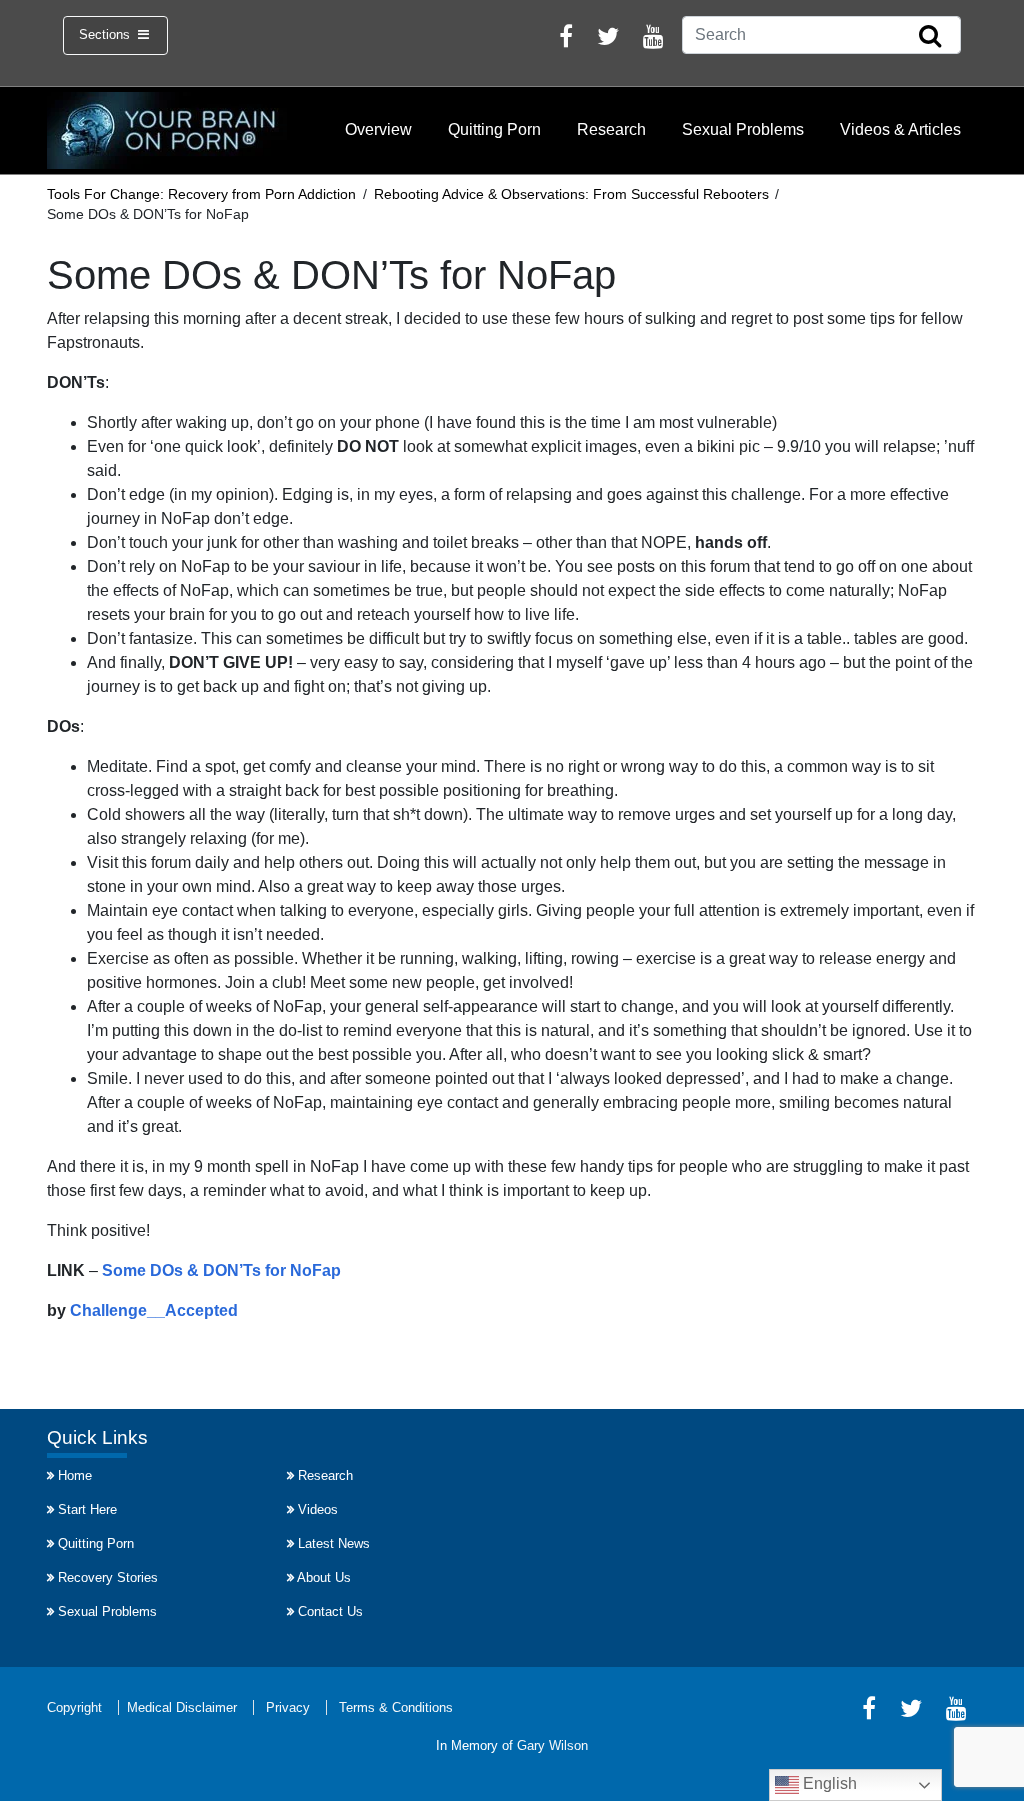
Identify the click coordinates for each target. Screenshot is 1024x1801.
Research (611, 129)
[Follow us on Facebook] (566, 39)
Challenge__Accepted (154, 1310)
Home (75, 1475)
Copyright (74, 1707)
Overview (378, 129)
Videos (318, 1509)
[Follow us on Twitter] (608, 39)
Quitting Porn (494, 129)
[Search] (930, 37)
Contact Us (330, 1611)
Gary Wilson (552, 1745)
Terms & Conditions (396, 1707)
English (828, 1783)
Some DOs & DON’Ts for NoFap (219, 1270)
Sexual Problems (743, 129)
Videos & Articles (900, 129)
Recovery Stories (108, 1577)
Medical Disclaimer (182, 1707)
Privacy (288, 1707)
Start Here (87, 1509)
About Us (324, 1577)
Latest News (334, 1543)
